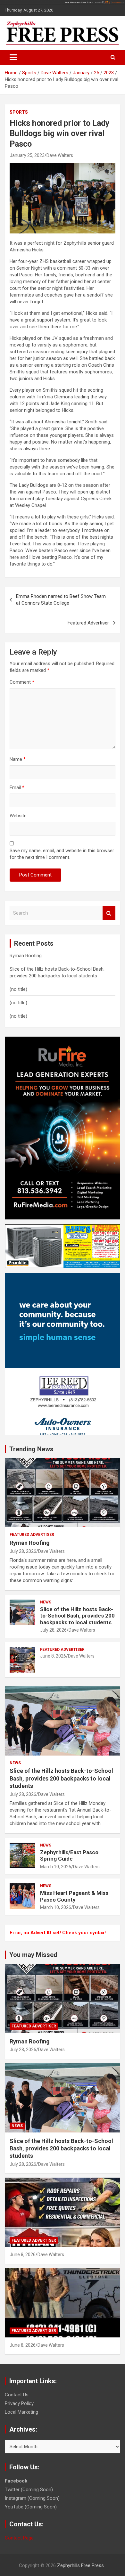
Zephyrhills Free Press (80, 2565)
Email (17, 787)
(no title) (18, 989)
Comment (22, 682)
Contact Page (19, 2538)
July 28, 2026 (23, 1551)
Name (18, 759)
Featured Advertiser (88, 623)
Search (109, 913)
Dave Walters (60, 155)
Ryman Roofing (26, 956)
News (46, 1602)
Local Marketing (21, 2412)
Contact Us (17, 2395)
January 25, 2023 (27, 155)
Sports (19, 112)
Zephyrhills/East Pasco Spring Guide (69, 1855)
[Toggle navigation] (13, 57)
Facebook (16, 2481)
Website (18, 816)
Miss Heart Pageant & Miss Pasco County (74, 1896)
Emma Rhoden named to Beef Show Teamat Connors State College (61, 600)
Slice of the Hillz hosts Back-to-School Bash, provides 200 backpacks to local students (77, 1616)
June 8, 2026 (53, 1656)
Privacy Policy (19, 2403)
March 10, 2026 (56, 1867)
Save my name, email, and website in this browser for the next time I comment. (62, 854)
